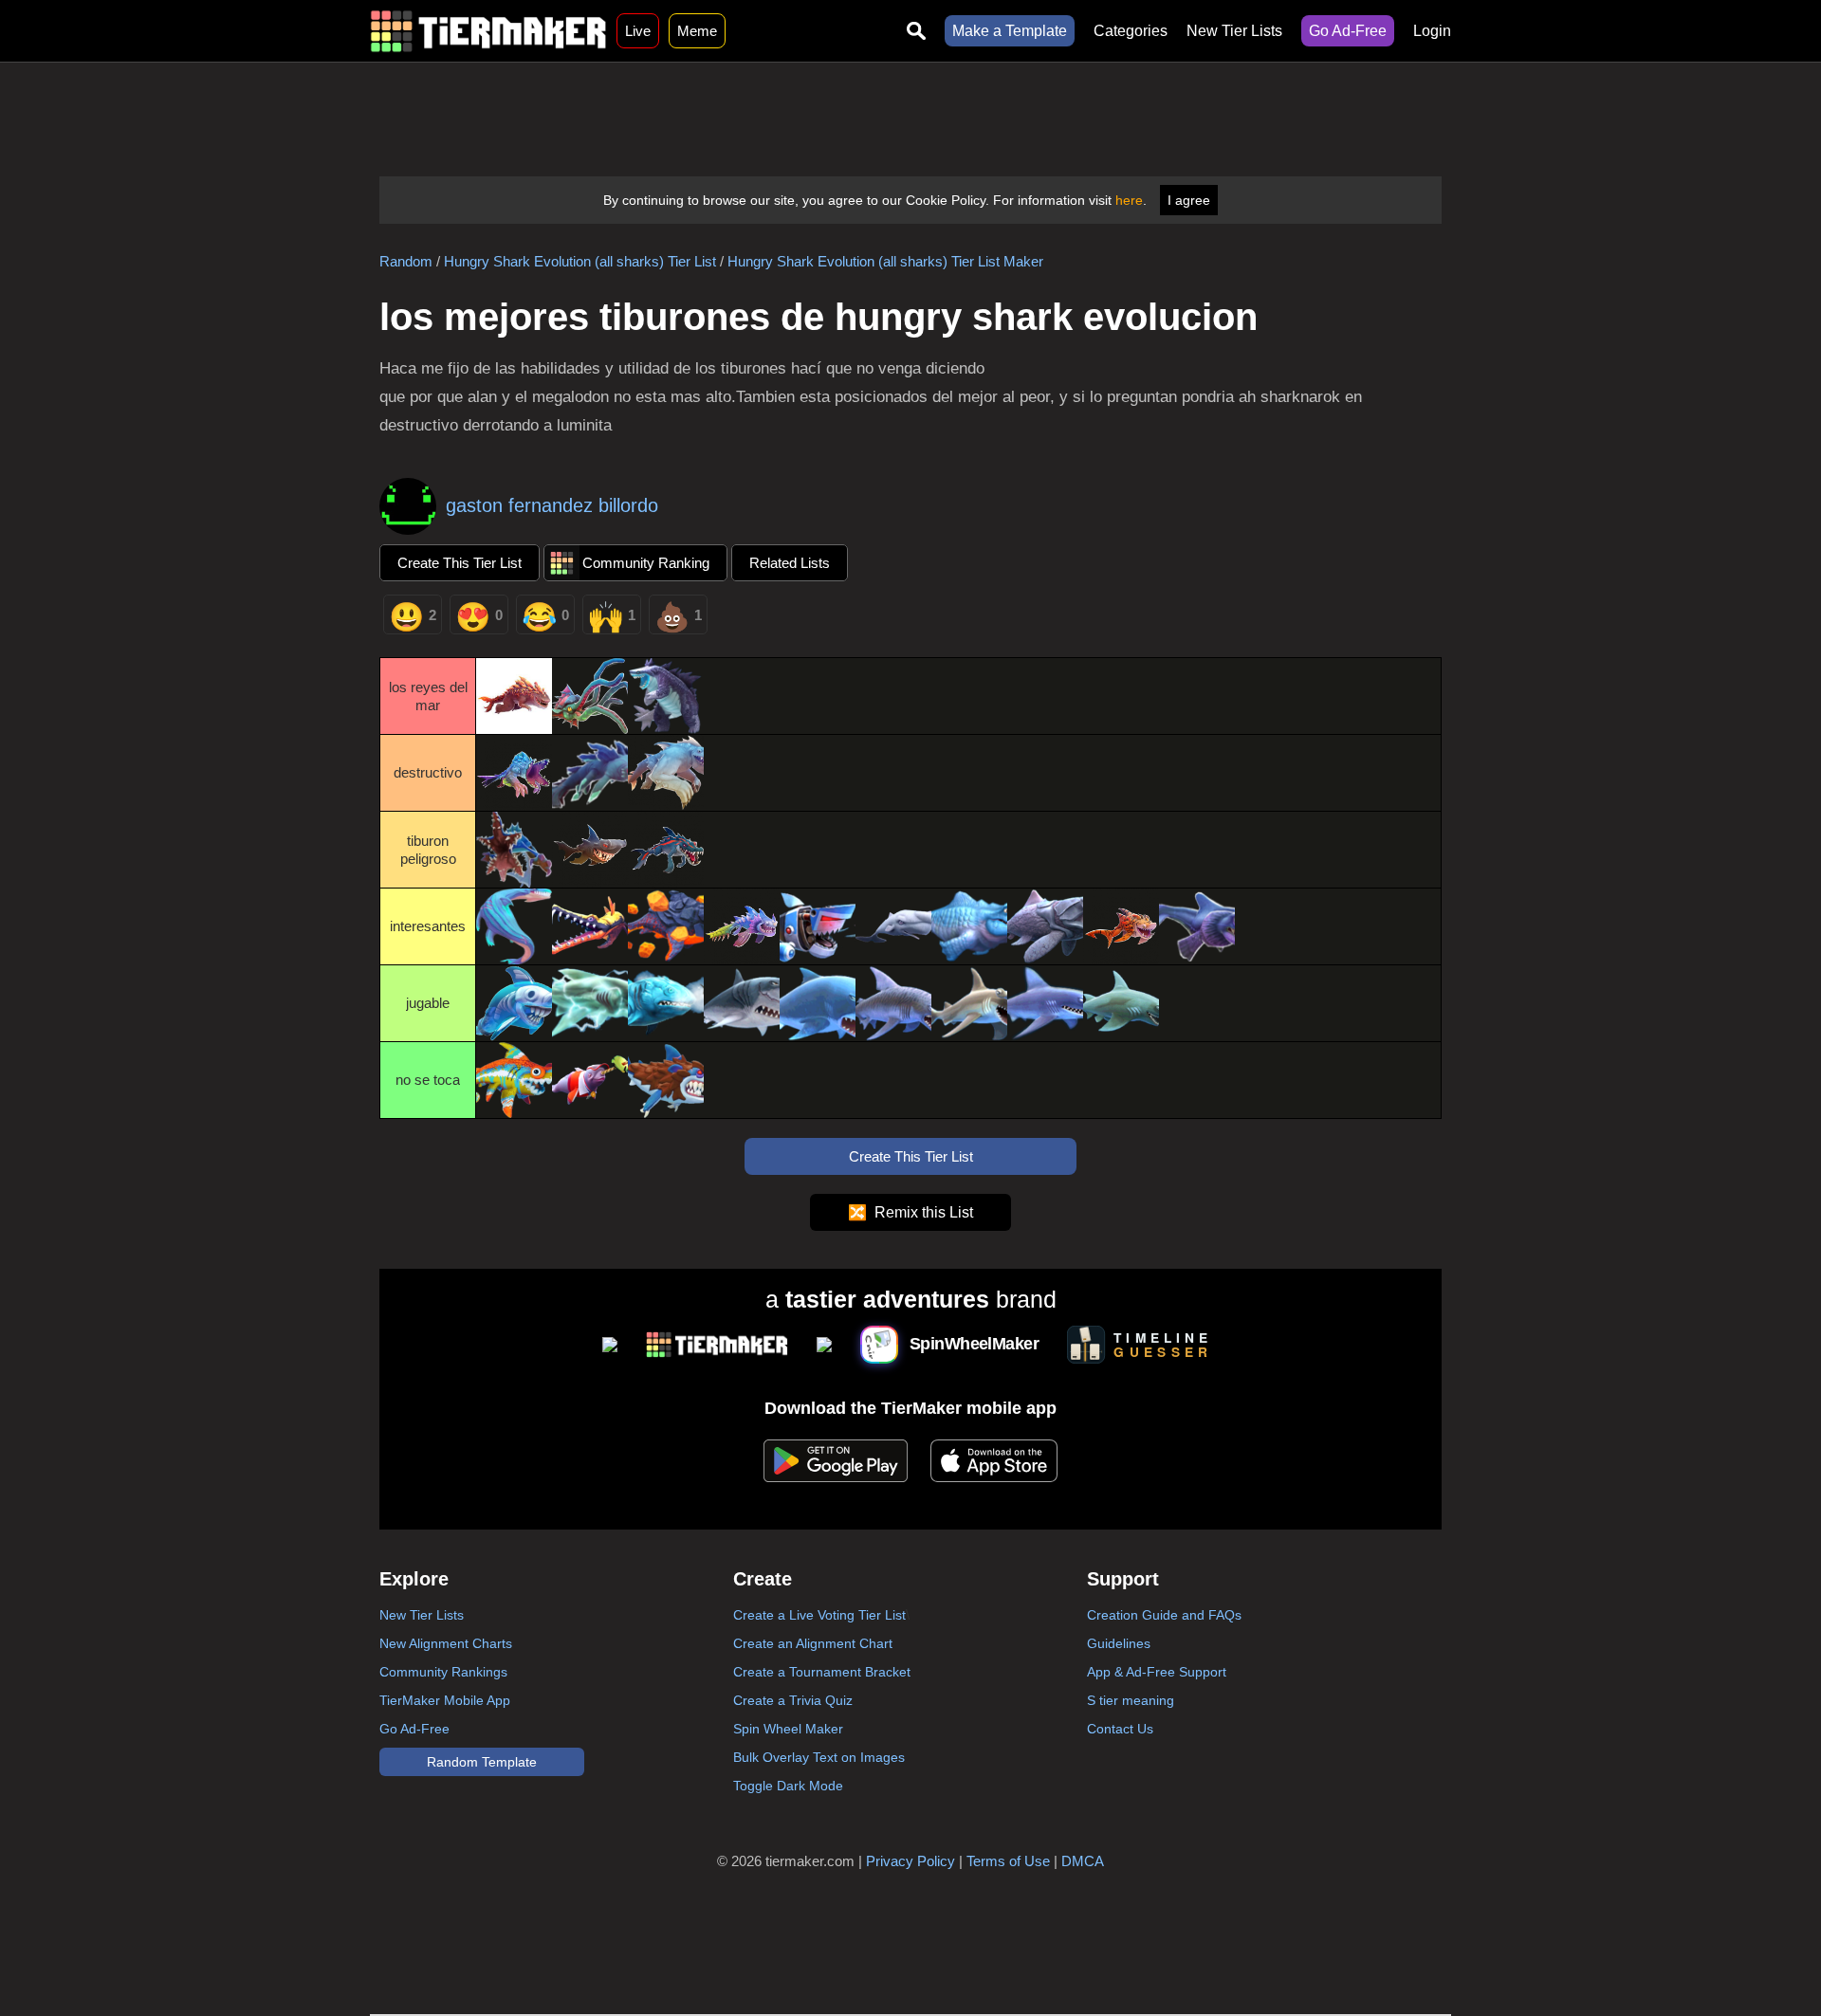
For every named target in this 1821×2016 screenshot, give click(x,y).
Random (406, 261)
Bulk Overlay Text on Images (819, 1757)
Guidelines (1119, 1643)
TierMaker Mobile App (445, 1700)
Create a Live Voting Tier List (819, 1615)
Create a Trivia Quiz (793, 1700)
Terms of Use (1008, 1861)
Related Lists (790, 563)
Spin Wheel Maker (788, 1729)
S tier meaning (1131, 1700)
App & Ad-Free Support (1157, 1672)
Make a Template (1010, 31)
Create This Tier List (460, 563)
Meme (697, 31)
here (1129, 200)
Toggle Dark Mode (788, 1786)
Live (638, 31)
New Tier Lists (1234, 31)
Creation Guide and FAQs (1164, 1615)
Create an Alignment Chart (813, 1643)
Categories (1131, 31)
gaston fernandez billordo (552, 505)
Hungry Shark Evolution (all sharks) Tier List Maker (885, 261)
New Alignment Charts (446, 1643)
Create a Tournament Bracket (822, 1672)
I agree (1189, 200)
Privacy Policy (910, 1861)
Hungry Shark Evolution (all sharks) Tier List (580, 261)
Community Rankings (443, 1672)
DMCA (1083, 1861)
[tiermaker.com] (488, 31)
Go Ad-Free (1348, 31)
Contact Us (1120, 1729)
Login (1432, 31)
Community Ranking (646, 563)
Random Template (482, 1762)
